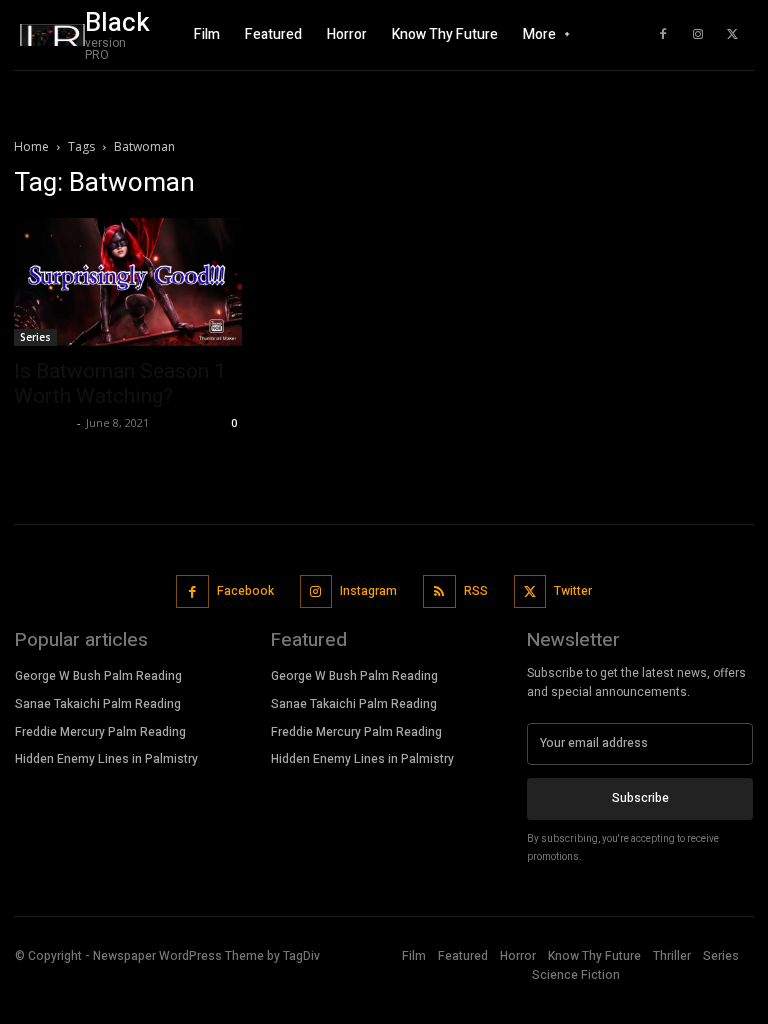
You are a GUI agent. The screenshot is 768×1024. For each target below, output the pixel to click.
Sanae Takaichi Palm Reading (98, 704)
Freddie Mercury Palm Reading (100, 732)
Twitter (573, 591)
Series (35, 337)
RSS (476, 591)
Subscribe (640, 798)
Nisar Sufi (43, 422)
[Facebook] (663, 35)
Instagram (368, 591)
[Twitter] (733, 35)
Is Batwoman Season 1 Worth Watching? (120, 383)
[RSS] (439, 591)
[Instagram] (698, 35)
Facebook (245, 591)
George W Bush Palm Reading (98, 676)
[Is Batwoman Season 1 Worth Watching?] (128, 282)
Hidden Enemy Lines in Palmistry (106, 759)
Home (31, 146)
